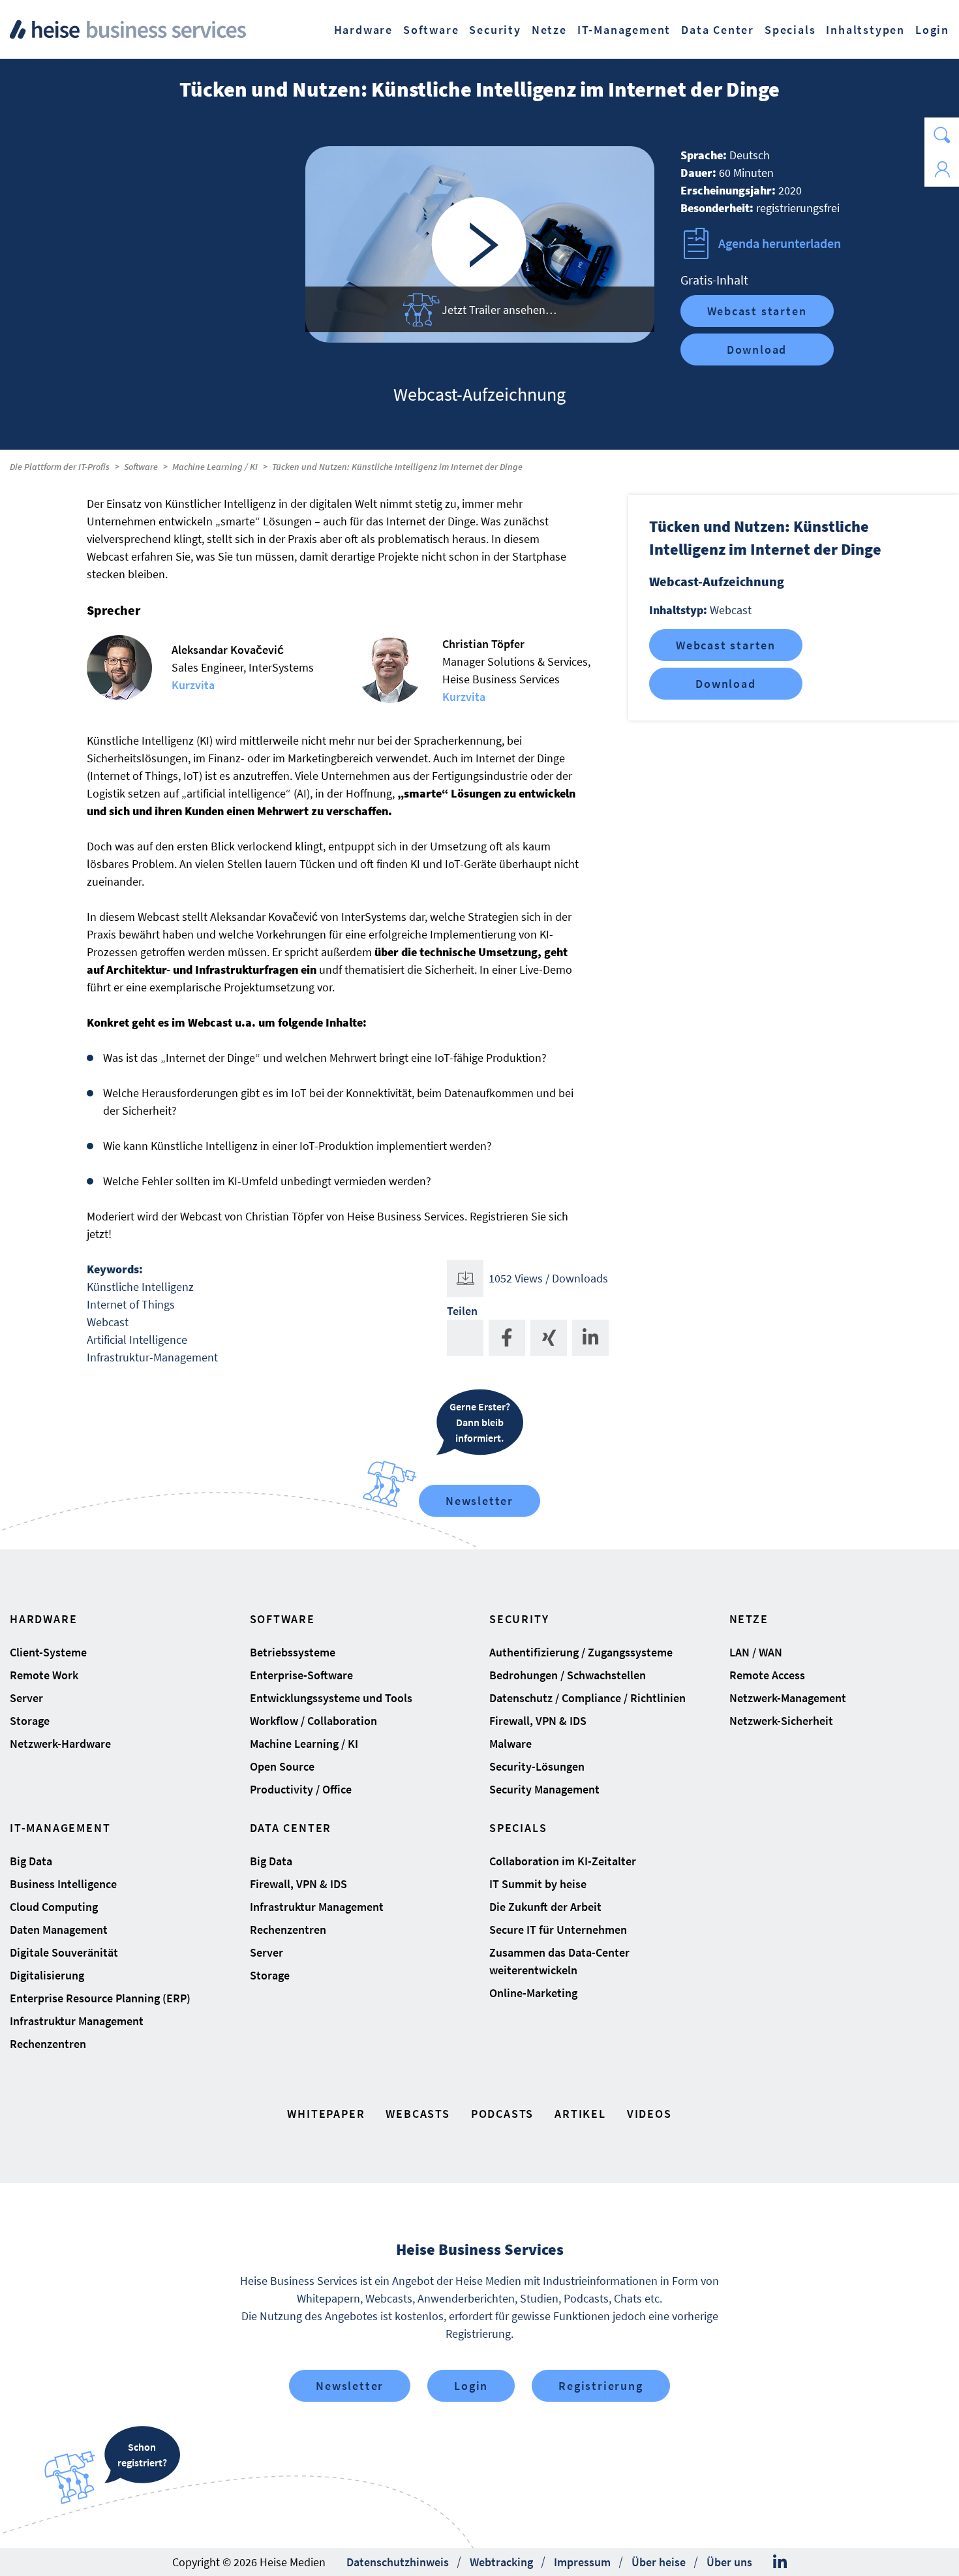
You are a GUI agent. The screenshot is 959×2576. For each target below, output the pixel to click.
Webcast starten (757, 311)
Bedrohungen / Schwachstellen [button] (568, 1675)
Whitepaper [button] (326, 2114)
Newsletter (479, 1501)
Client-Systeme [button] (48, 1652)
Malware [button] (510, 1744)
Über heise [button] (659, 2562)
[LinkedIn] (780, 2562)
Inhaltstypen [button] (865, 30)
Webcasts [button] (418, 2114)
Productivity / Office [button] (301, 1789)
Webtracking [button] (501, 2562)
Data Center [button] (718, 30)
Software (141, 467)
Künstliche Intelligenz (140, 1287)
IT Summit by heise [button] (538, 1884)
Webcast (108, 1322)
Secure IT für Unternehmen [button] (558, 1930)
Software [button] (431, 30)
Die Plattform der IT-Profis (60, 467)
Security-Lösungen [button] (537, 1766)
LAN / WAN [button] (756, 1652)
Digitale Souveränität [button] (64, 1952)
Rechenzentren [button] (48, 2044)
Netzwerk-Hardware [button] (60, 1744)
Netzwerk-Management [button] (788, 1698)
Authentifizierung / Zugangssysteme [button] (581, 1652)
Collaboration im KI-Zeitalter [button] (563, 1861)
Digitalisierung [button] (47, 1975)
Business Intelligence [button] (63, 1884)
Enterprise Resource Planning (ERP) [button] (100, 1998)
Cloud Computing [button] (54, 1907)
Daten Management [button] (59, 1930)
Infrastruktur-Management (152, 1357)
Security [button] (495, 30)
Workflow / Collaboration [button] (313, 1721)
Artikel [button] (580, 2114)
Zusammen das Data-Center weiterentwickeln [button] (559, 1961)
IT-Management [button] (624, 30)
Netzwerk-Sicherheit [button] (781, 1721)
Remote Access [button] (767, 1675)
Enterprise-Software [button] (301, 1675)
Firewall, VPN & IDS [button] (538, 1721)
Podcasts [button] (502, 2114)
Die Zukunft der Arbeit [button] (545, 1907)
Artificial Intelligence (137, 1340)
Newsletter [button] (350, 2386)
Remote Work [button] (44, 1675)
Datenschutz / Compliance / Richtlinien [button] (587, 1698)
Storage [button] (30, 1721)
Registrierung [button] (601, 2386)
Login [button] (932, 30)
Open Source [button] (282, 1766)
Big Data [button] (31, 1861)
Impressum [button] (582, 2562)
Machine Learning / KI (215, 467)
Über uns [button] (729, 2562)
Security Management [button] (544, 1789)
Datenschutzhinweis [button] (398, 2562)
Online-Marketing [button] (533, 1993)
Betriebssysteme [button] (293, 1652)
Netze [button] (549, 30)
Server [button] (26, 1698)
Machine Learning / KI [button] (304, 1744)
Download (757, 349)
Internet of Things (131, 1304)
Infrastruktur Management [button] (77, 2021)
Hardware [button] (363, 30)
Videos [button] (649, 2114)
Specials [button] (790, 30)
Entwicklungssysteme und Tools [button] (331, 1698)
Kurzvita (193, 685)
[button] (942, 135)
